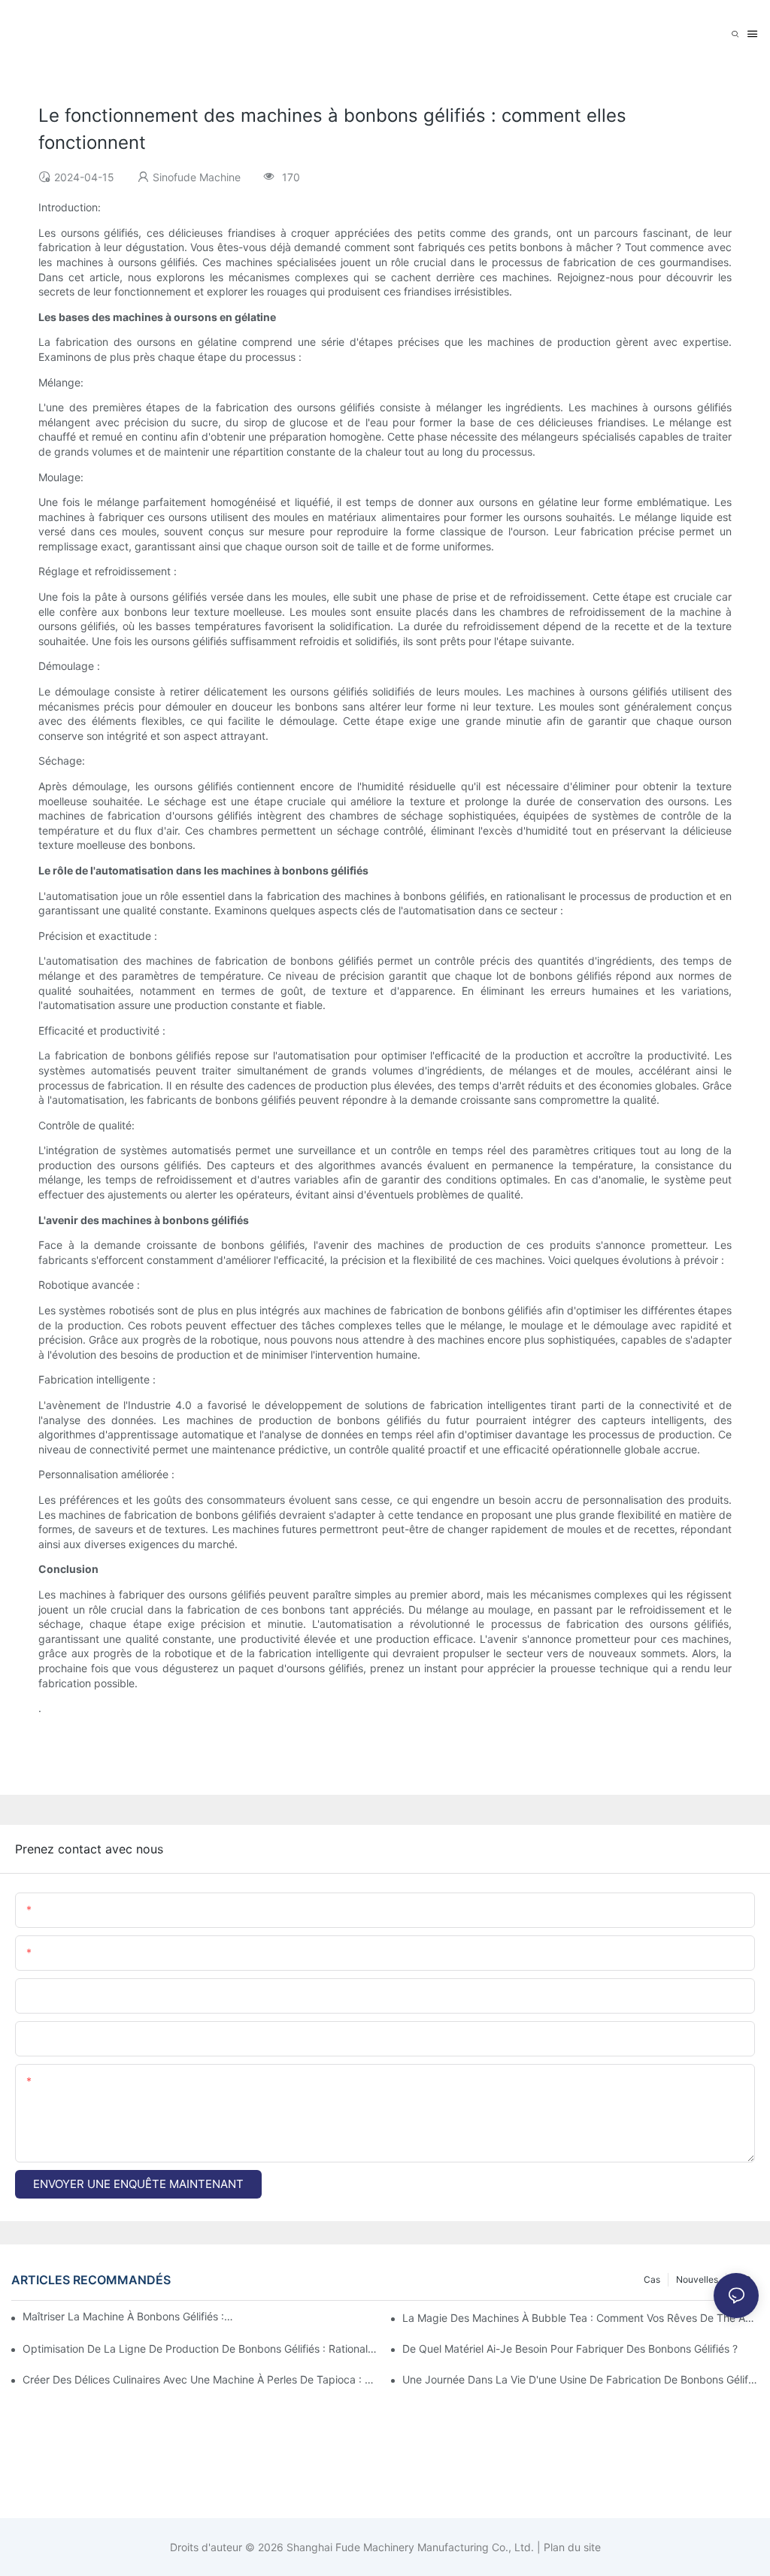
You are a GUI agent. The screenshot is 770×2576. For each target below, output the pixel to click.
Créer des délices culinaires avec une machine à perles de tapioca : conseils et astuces (201, 2379)
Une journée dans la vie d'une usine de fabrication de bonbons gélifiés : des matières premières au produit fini (581, 2379)
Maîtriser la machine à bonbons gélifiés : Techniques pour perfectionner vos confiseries (128, 2316)
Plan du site (571, 2547)
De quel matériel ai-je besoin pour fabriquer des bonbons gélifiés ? (570, 2349)
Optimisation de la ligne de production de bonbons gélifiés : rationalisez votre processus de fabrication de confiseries (201, 2349)
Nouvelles (697, 2279)
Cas (652, 2279)
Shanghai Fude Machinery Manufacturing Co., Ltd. (409, 2547)
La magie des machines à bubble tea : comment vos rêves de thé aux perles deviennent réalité (581, 2318)
